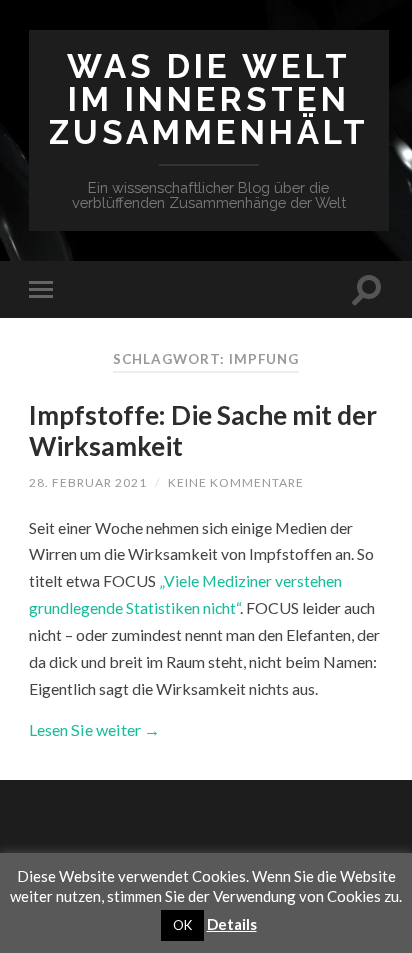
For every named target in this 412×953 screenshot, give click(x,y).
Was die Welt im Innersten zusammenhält (209, 99)
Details (232, 924)
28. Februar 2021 (88, 482)
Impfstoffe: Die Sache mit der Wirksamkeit (203, 431)
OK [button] (182, 925)
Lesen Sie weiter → (94, 729)
